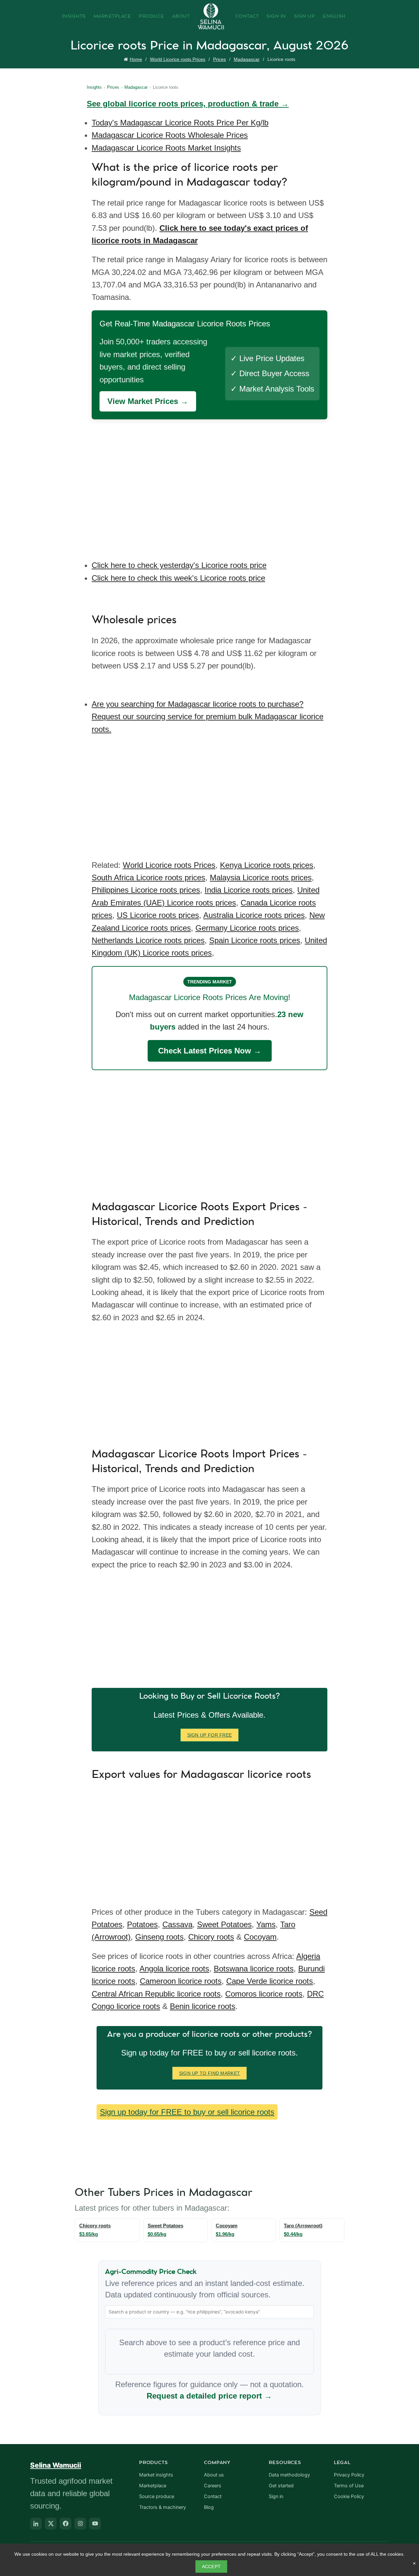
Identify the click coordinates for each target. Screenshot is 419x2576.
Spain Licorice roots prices (255, 940)
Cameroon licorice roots (181, 1981)
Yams (266, 1924)
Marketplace (112, 16)
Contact (247, 16)
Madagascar (247, 59)
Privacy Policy (349, 2475)
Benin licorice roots (203, 2006)
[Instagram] (80, 2524)
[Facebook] (65, 2524)
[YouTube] (95, 2524)
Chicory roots (211, 1937)
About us (214, 2475)
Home (136, 59)
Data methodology (289, 2475)
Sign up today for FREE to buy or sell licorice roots (187, 2112)
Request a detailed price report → (209, 2396)
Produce (152, 16)
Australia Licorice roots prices (254, 915)
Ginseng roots (159, 1937)
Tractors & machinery (163, 2507)
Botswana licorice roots (254, 1969)
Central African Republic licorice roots (156, 1994)
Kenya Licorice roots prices (267, 865)
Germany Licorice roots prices (247, 928)
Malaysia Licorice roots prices (261, 877)
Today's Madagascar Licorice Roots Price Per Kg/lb (180, 123)
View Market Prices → (148, 401)
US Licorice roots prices (158, 915)
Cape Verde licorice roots (270, 1981)
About (181, 16)
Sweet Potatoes (224, 1924)
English (334, 16)
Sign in (276, 2496)
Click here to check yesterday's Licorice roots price (179, 565)
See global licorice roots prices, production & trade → (188, 104)
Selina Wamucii (56, 2465)
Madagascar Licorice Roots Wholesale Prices (170, 135)
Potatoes (142, 1924)
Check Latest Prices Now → (210, 1051)
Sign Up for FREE (210, 1735)
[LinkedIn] (36, 2524)
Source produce (157, 2496)
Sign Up (305, 16)
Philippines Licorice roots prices (146, 890)
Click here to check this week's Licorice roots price (178, 578)
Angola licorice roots (174, 1969)
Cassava (177, 1924)
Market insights (156, 2475)
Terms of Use (349, 2486)
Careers (213, 2486)
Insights (74, 16)
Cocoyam (260, 1937)
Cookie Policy (349, 2496)
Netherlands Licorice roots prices (148, 940)
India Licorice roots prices (249, 890)
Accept (211, 2567)
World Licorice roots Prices (178, 59)
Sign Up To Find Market (210, 2073)
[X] (51, 2524)
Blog (209, 2507)
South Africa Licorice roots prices (148, 877)
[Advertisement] (211, 485)
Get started (281, 2486)
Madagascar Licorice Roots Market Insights (166, 148)
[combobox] (209, 2312)
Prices (219, 59)
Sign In (276, 16)
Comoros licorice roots (264, 1994)
